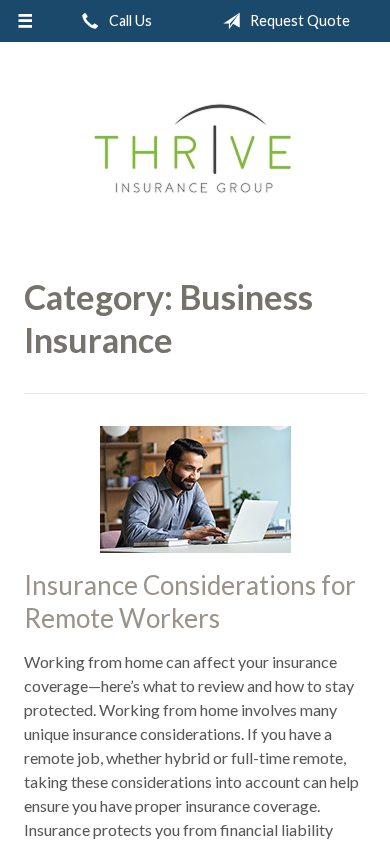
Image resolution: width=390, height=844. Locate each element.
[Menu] (25, 21)
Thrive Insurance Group (195, 152)
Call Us (129, 20)
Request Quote (298, 20)
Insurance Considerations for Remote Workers (190, 601)
